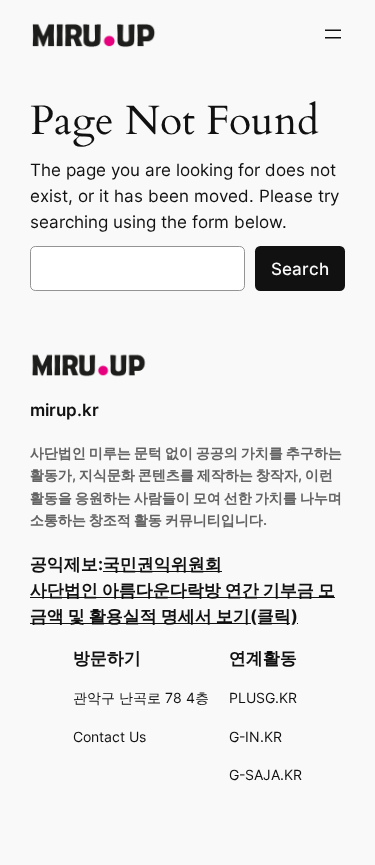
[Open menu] (333, 34)
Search (300, 269)
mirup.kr (64, 410)
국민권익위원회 (162, 564)
